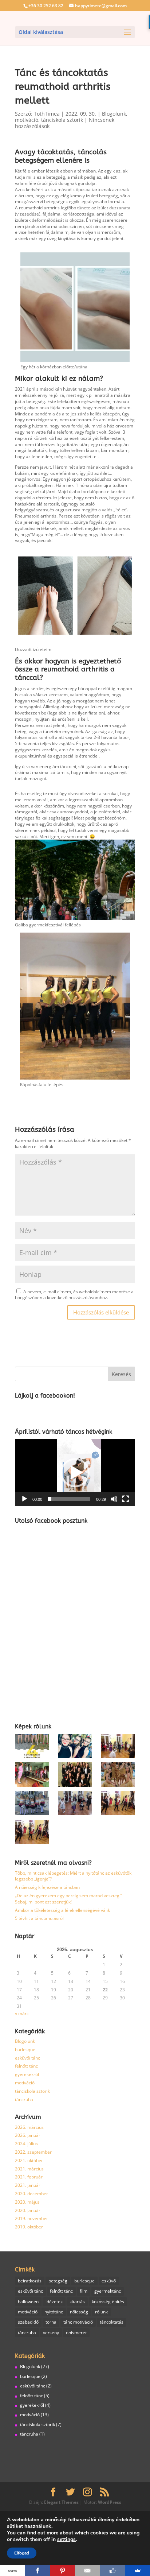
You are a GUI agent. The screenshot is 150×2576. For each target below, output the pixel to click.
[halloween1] (118, 1804)
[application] (75, 1473)
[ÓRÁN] (32, 1776)
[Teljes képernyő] (126, 1499)
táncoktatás (112, 2322)
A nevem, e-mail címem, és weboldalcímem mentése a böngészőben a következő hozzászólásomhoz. (74, 1295)
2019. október (29, 2227)
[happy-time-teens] (75, 1747)
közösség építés (108, 2301)
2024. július (26, 2144)
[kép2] (32, 1804)
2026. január (28, 2135)
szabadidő (28, 2322)
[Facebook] (38, 2571)
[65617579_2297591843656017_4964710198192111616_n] (118, 1776)
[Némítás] (114, 1499)
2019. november (31, 2218)
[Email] (88, 2571)
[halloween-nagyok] (32, 1833)
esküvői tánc (27, 2058)
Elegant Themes (61, 2502)
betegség (58, 2281)
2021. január (28, 2185)
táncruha (24, 2099)
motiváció (27, 120)
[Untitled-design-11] (32, 1747)
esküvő (109, 2281)
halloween (28, 2301)
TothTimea (47, 114)
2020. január (28, 2210)
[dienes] (75, 1776)
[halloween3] (75, 1804)
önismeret (76, 2333)
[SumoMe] (137, 2571)
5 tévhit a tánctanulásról (39, 1918)
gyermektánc (108, 2291)
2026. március (29, 2127)
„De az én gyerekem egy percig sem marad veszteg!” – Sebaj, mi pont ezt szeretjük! (70, 1899)
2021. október (29, 2160)
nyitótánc (54, 2312)
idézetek (54, 2301)
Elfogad (22, 2553)
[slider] (69, 1499)
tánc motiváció (78, 2322)
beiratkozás (30, 2281)
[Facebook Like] (113, 2571)
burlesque (25, 2050)
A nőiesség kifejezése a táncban (47, 1887)
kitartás (77, 2301)
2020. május (27, 2202)
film (84, 2291)
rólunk (101, 2312)
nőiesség (79, 2312)
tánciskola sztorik (62, 120)
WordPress (110, 2502)
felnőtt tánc (26, 2066)
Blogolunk (114, 114)
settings (66, 2540)
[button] (75, 1473)
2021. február (29, 2177)
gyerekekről (27, 2074)
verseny (51, 2333)
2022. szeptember (33, 2152)
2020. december (31, 2194)
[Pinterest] (62, 2571)
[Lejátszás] (24, 1499)
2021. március (29, 2169)
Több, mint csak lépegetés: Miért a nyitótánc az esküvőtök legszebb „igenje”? (73, 1876)
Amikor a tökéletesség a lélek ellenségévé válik (62, 1910)
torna (51, 2322)
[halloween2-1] (118, 1747)
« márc (22, 2013)
